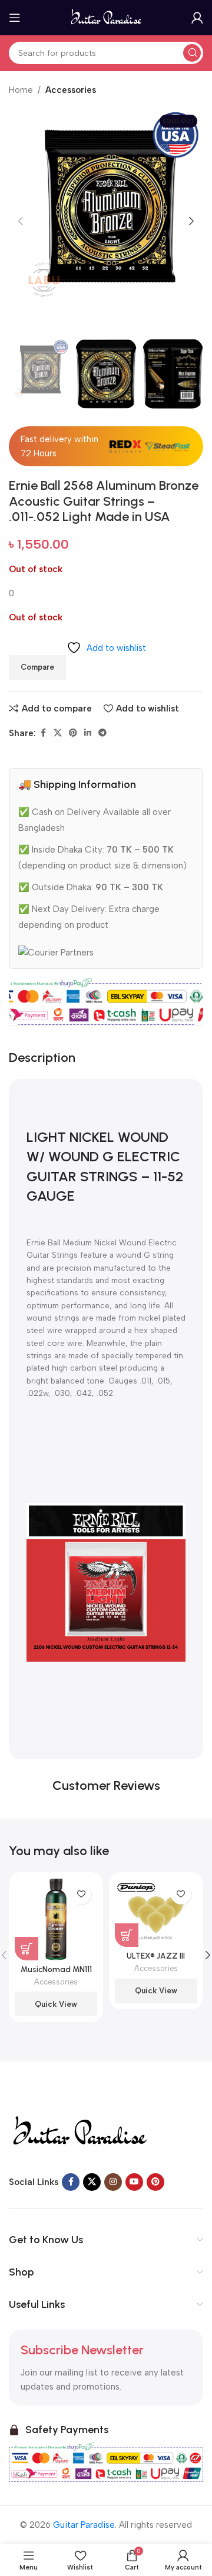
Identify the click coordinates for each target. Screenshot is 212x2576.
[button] (21, 221)
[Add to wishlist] (81, 1894)
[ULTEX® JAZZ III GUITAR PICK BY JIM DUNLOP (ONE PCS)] (156, 1912)
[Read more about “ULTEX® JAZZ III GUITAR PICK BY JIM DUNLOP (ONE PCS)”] (127, 1935)
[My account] (197, 18)
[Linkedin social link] (88, 733)
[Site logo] (106, 17)
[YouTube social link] (134, 2182)
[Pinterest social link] (73, 733)
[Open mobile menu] (15, 18)
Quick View (56, 2004)
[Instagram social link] (113, 2182)
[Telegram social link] (102, 733)
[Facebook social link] (43, 733)
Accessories (71, 90)
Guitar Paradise (84, 2525)
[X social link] (58, 733)
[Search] (192, 53)
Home (21, 90)
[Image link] (79, 2131)
